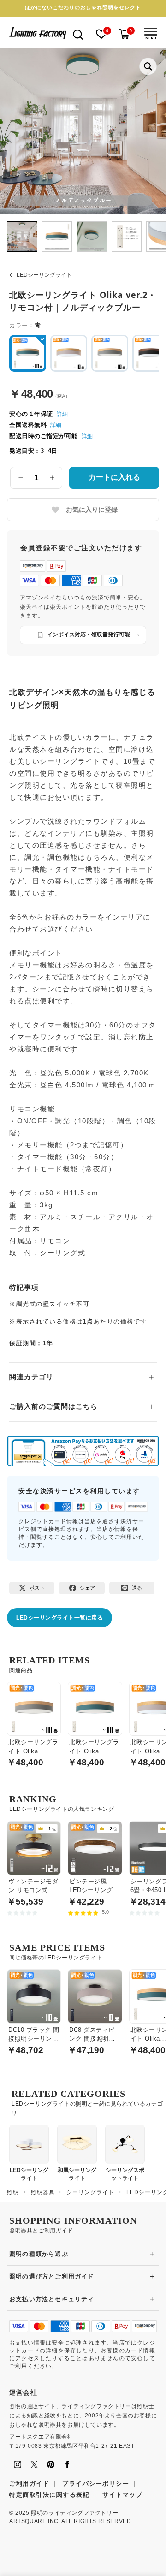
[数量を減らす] (21, 478)
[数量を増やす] (52, 478)
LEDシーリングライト (44, 275)
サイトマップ (122, 2495)
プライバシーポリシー (96, 2484)
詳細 (62, 414)
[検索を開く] (78, 34)
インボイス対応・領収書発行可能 (89, 635)
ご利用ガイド (29, 2484)
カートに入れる (114, 477)
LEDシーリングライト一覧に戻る (59, 1618)
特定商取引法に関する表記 (49, 2495)
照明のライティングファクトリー (74, 2513)
